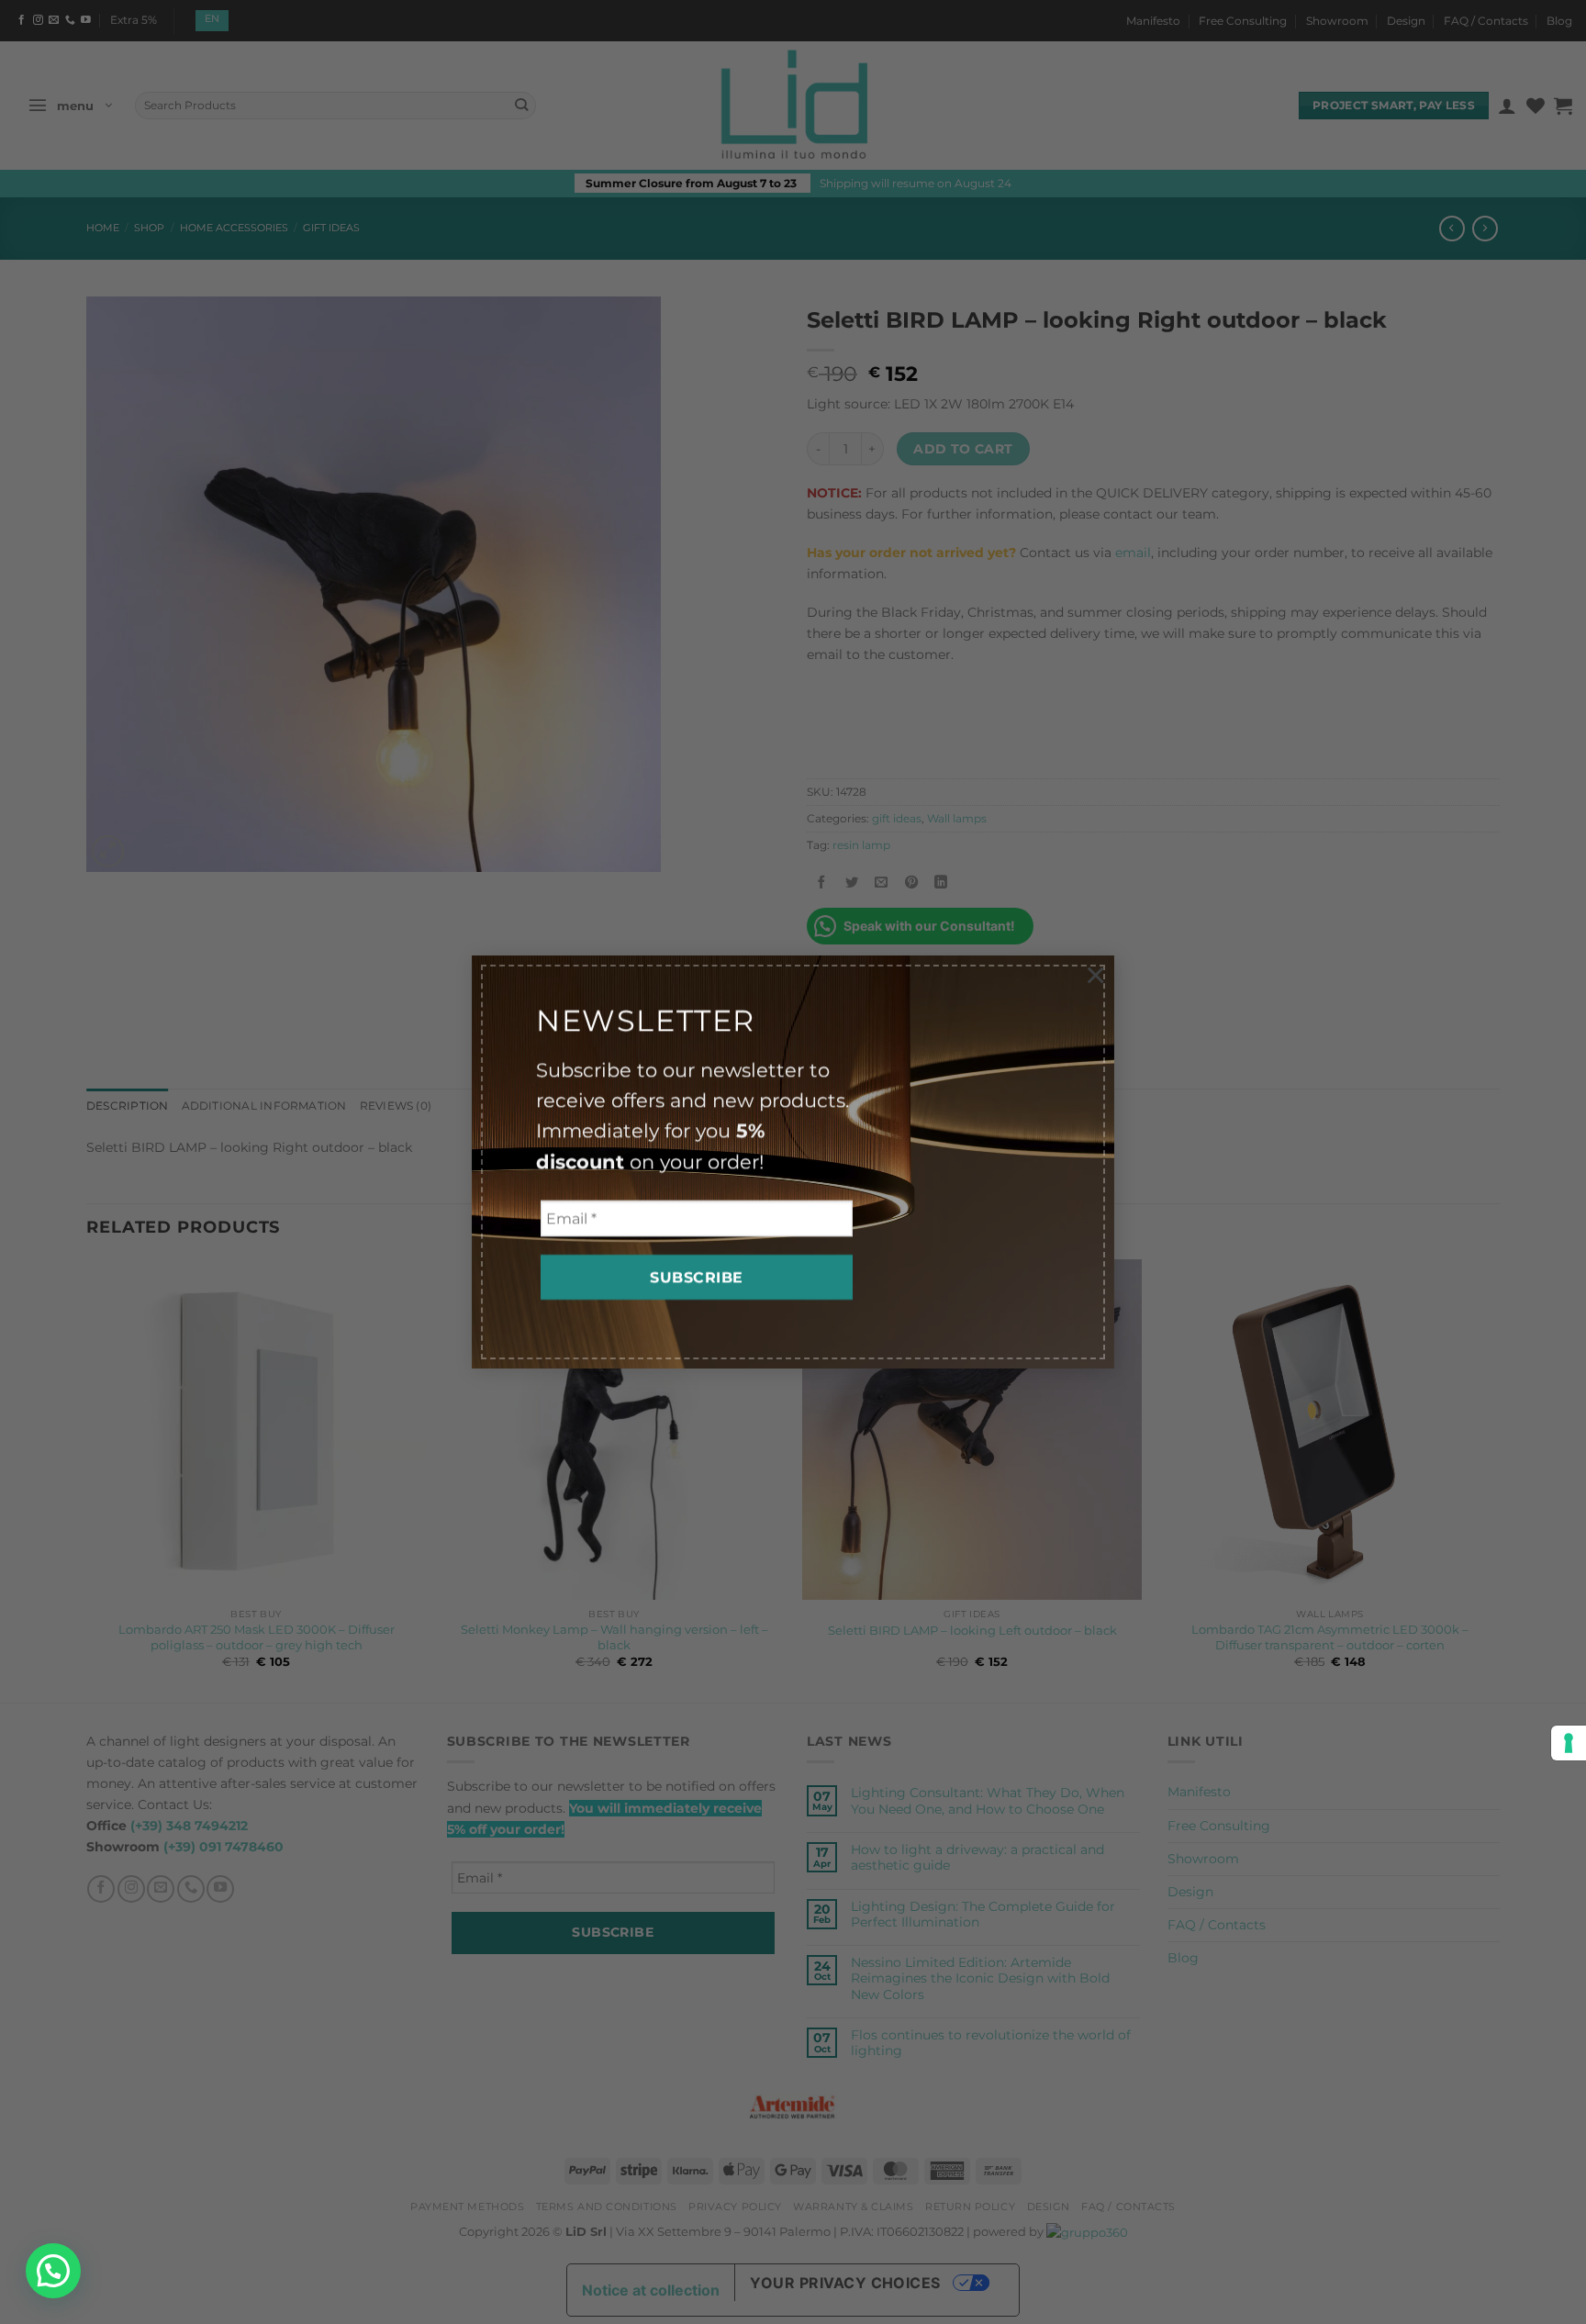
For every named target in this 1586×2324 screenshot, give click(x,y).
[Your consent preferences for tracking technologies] (1569, 1743)
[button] (53, 2271)
